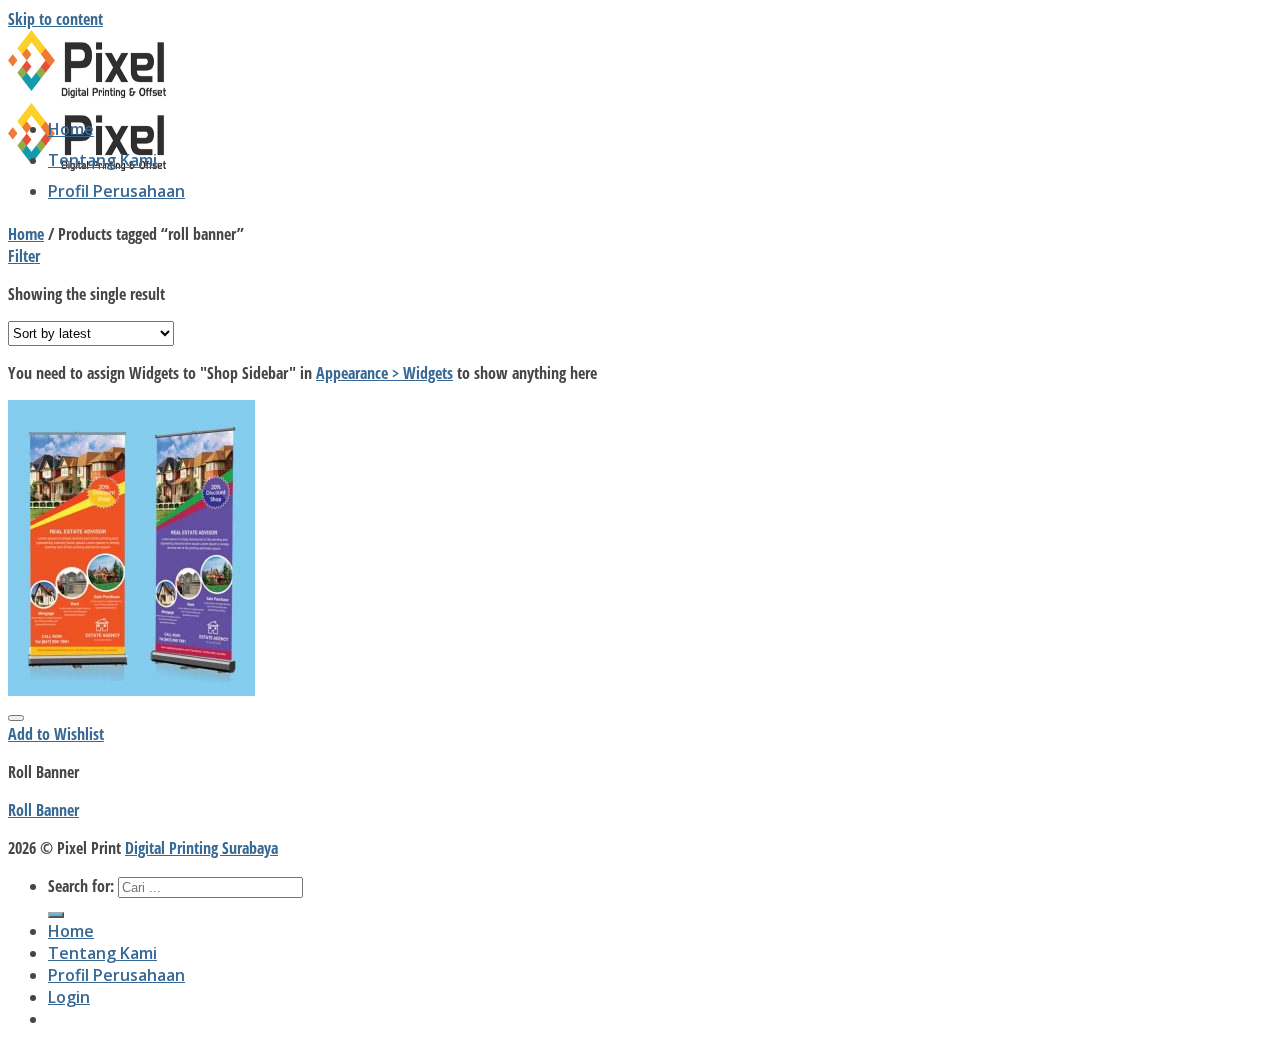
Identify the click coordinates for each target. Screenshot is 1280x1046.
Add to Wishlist (56, 734)
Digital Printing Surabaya (201, 848)
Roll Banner (43, 810)
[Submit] (56, 915)
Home (71, 129)
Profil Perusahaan (116, 191)
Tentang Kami (102, 160)
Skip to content (55, 19)
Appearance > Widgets (384, 373)
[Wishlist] (16, 718)
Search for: (81, 886)
